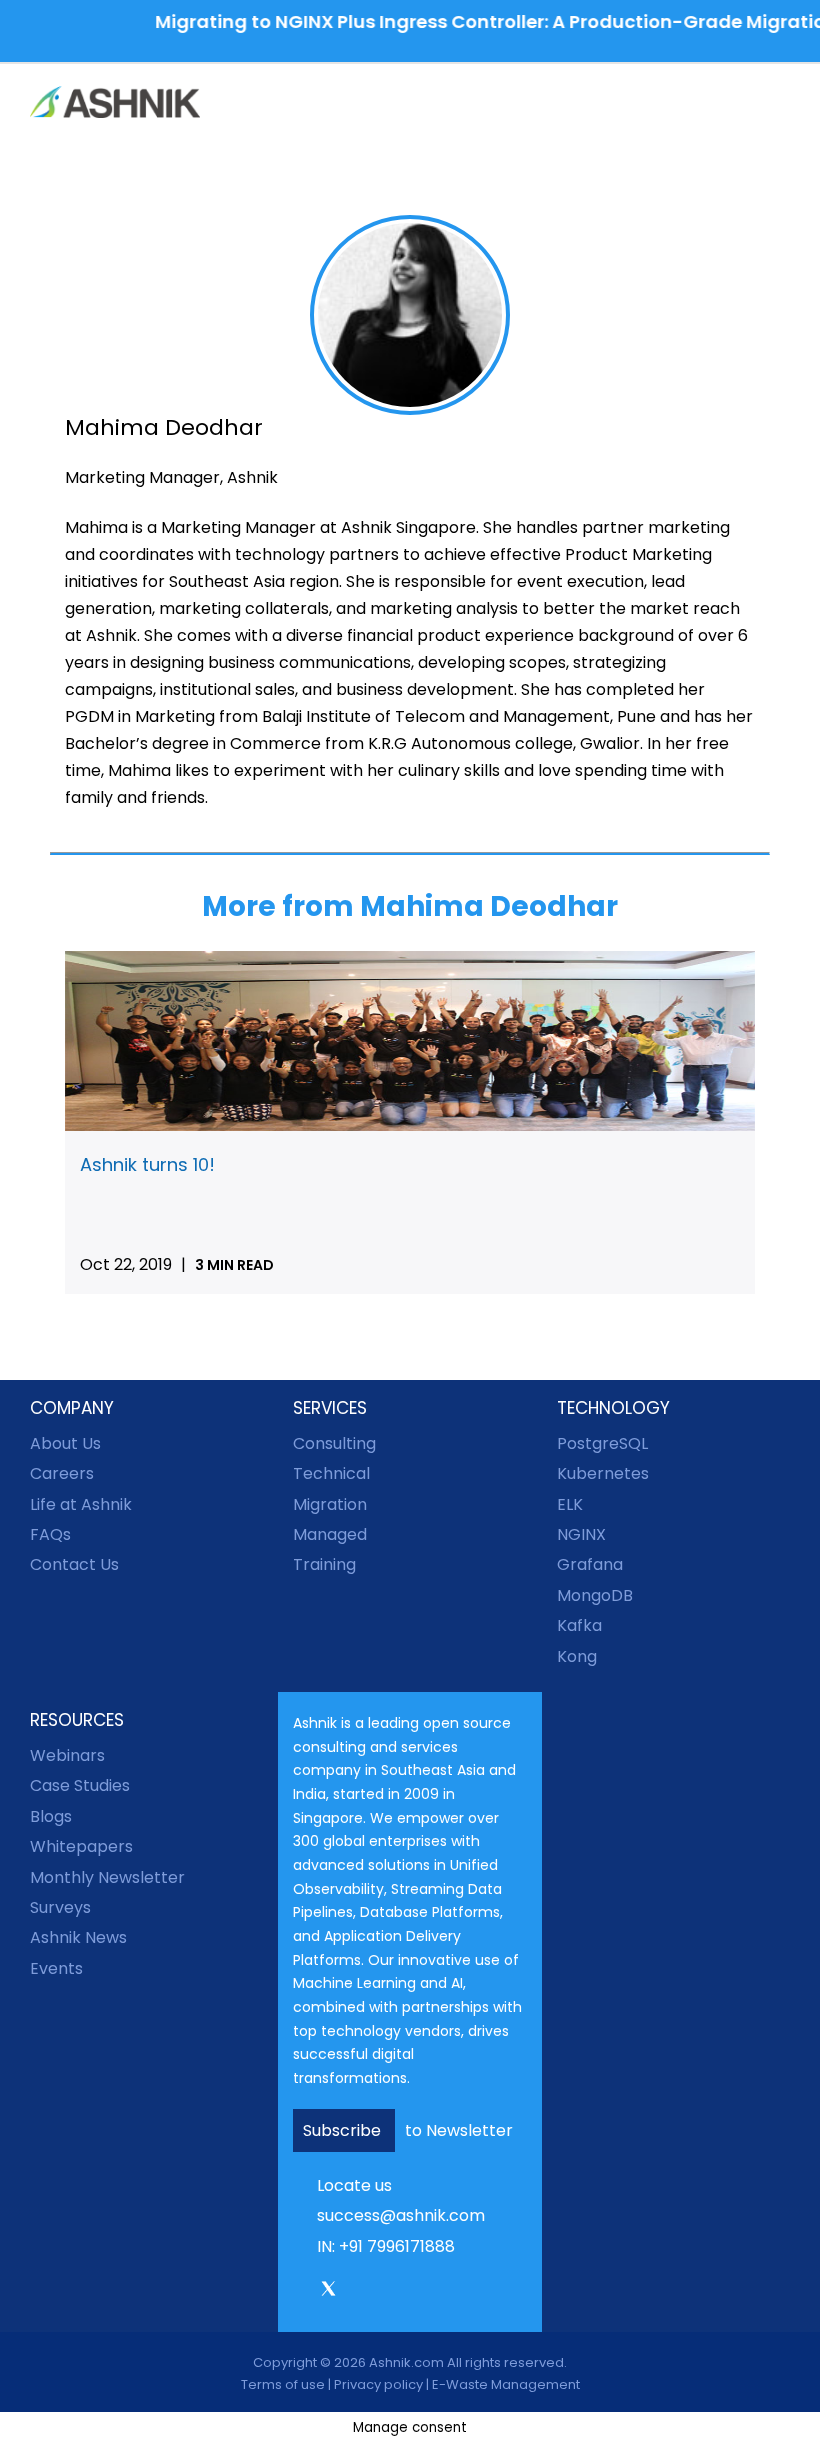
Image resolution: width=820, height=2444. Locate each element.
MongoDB (595, 1595)
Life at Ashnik (81, 1504)
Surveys (60, 1907)
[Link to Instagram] (357, 2292)
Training (324, 1564)
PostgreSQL (602, 1443)
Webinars (67, 1755)
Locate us (354, 2185)
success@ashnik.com (401, 2215)
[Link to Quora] (469, 2292)
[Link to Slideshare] (441, 2292)
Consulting (334, 1443)
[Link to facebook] (300, 2292)
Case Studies (80, 1785)
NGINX (581, 1534)
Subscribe (344, 2130)
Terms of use (283, 2384)
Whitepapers (81, 1846)
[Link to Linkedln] (385, 2292)
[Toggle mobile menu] (782, 104)
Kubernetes (603, 1473)
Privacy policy (378, 2384)
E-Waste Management (506, 2384)
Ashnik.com (406, 2362)
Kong (577, 1656)
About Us (65, 1443)
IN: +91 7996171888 (386, 2246)
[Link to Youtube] (413, 2292)
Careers (62, 1473)
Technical (331, 1473)
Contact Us (74, 1564)
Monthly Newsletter (107, 1877)
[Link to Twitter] (328, 2296)
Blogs (51, 1816)
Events (56, 1968)
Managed (330, 1534)
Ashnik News (78, 1937)
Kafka (579, 1625)
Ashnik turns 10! (147, 1164)
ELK (570, 1504)
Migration (330, 1504)
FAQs (50, 1534)
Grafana (590, 1564)
